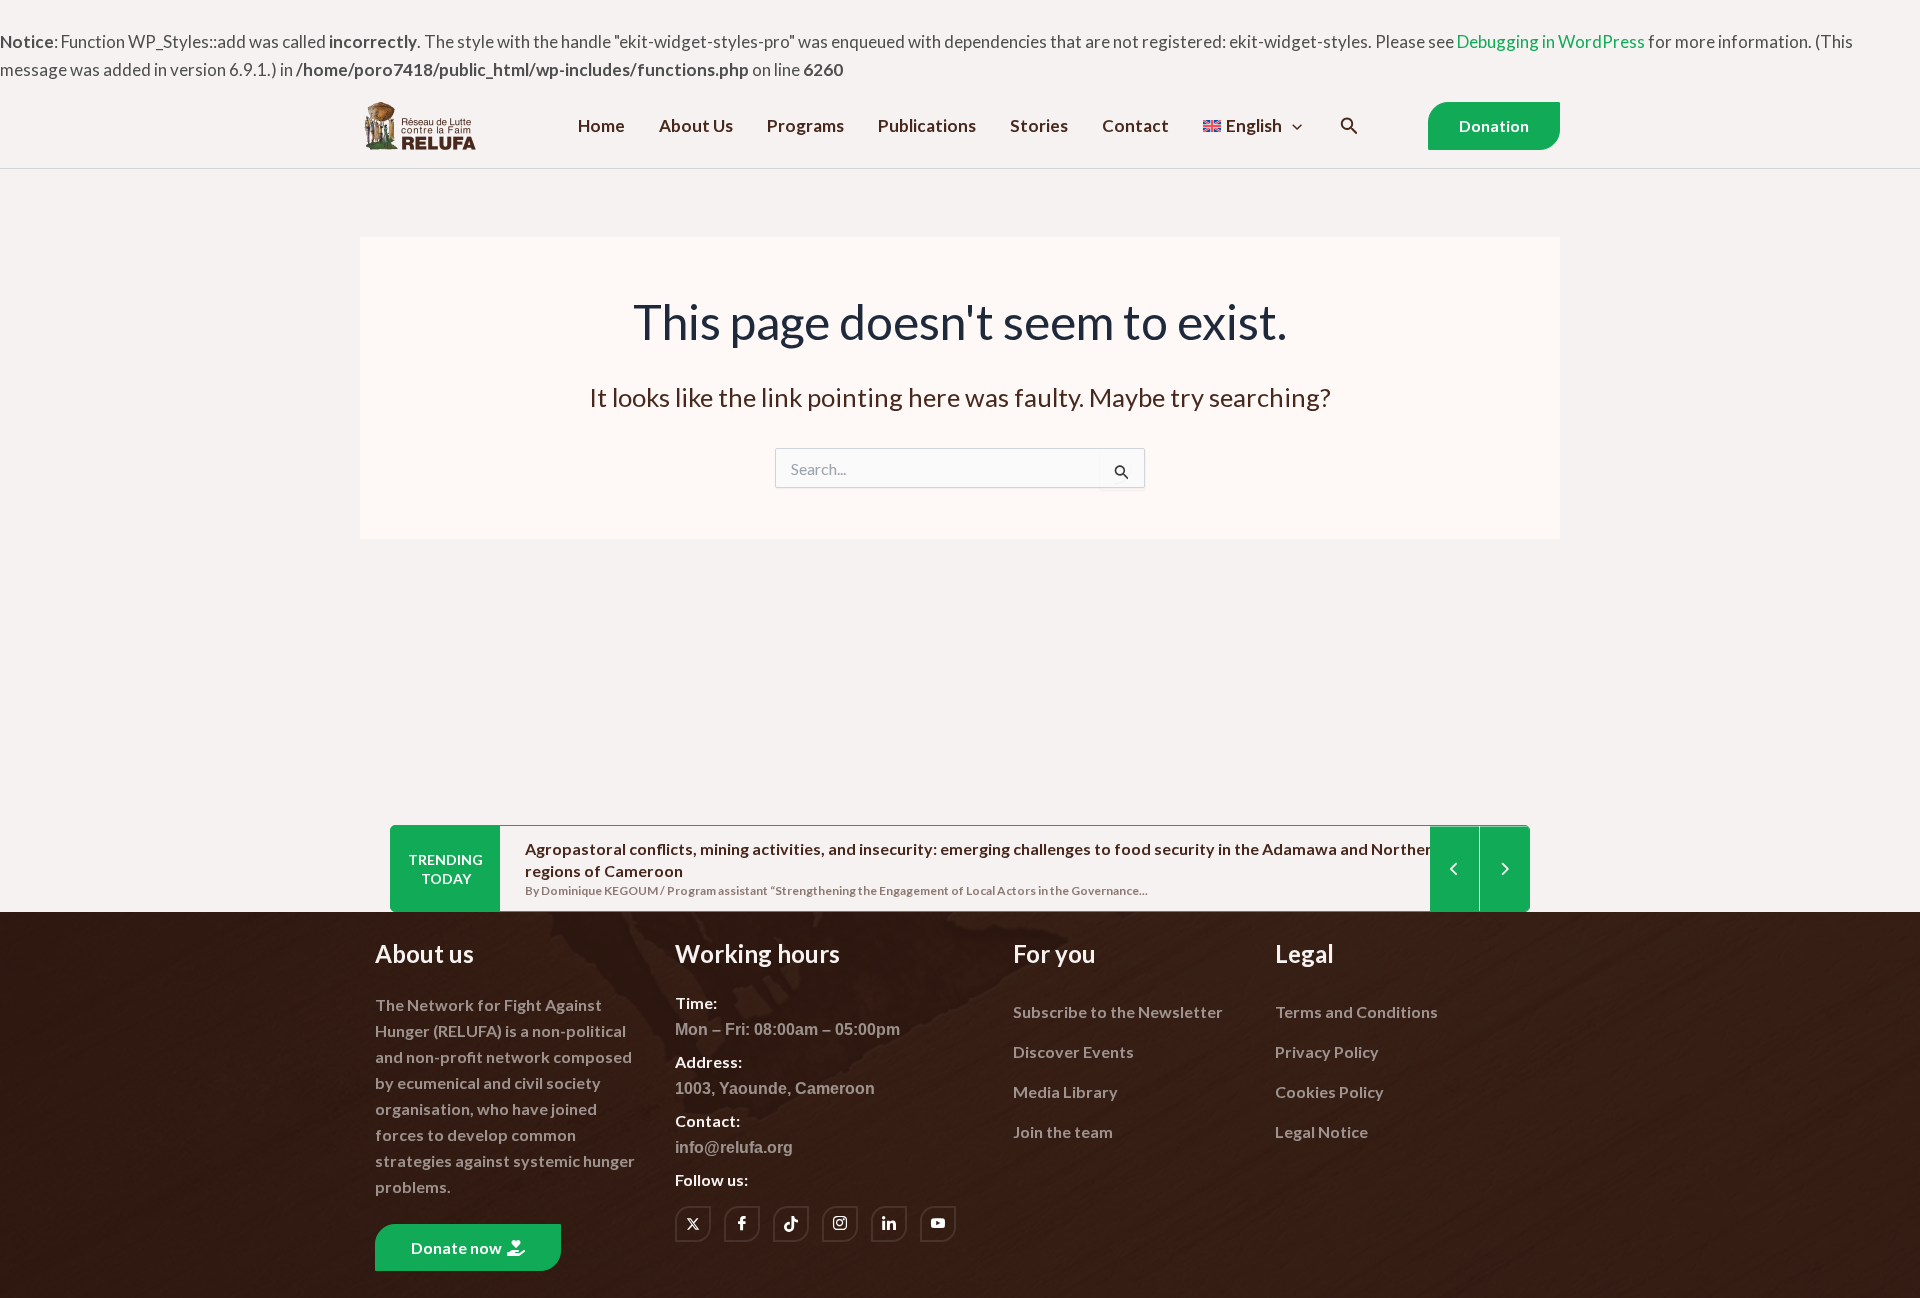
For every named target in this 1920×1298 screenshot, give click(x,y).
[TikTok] (791, 1224)
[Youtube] (938, 1224)
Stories (1039, 125)
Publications (927, 125)
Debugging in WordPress (1551, 41)
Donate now (456, 1247)
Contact (1135, 125)
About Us (696, 125)
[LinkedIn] (889, 1224)
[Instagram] (840, 1224)
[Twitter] (693, 1224)
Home (601, 125)
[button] (1292, 126)
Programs (805, 125)
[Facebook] (742, 1224)
